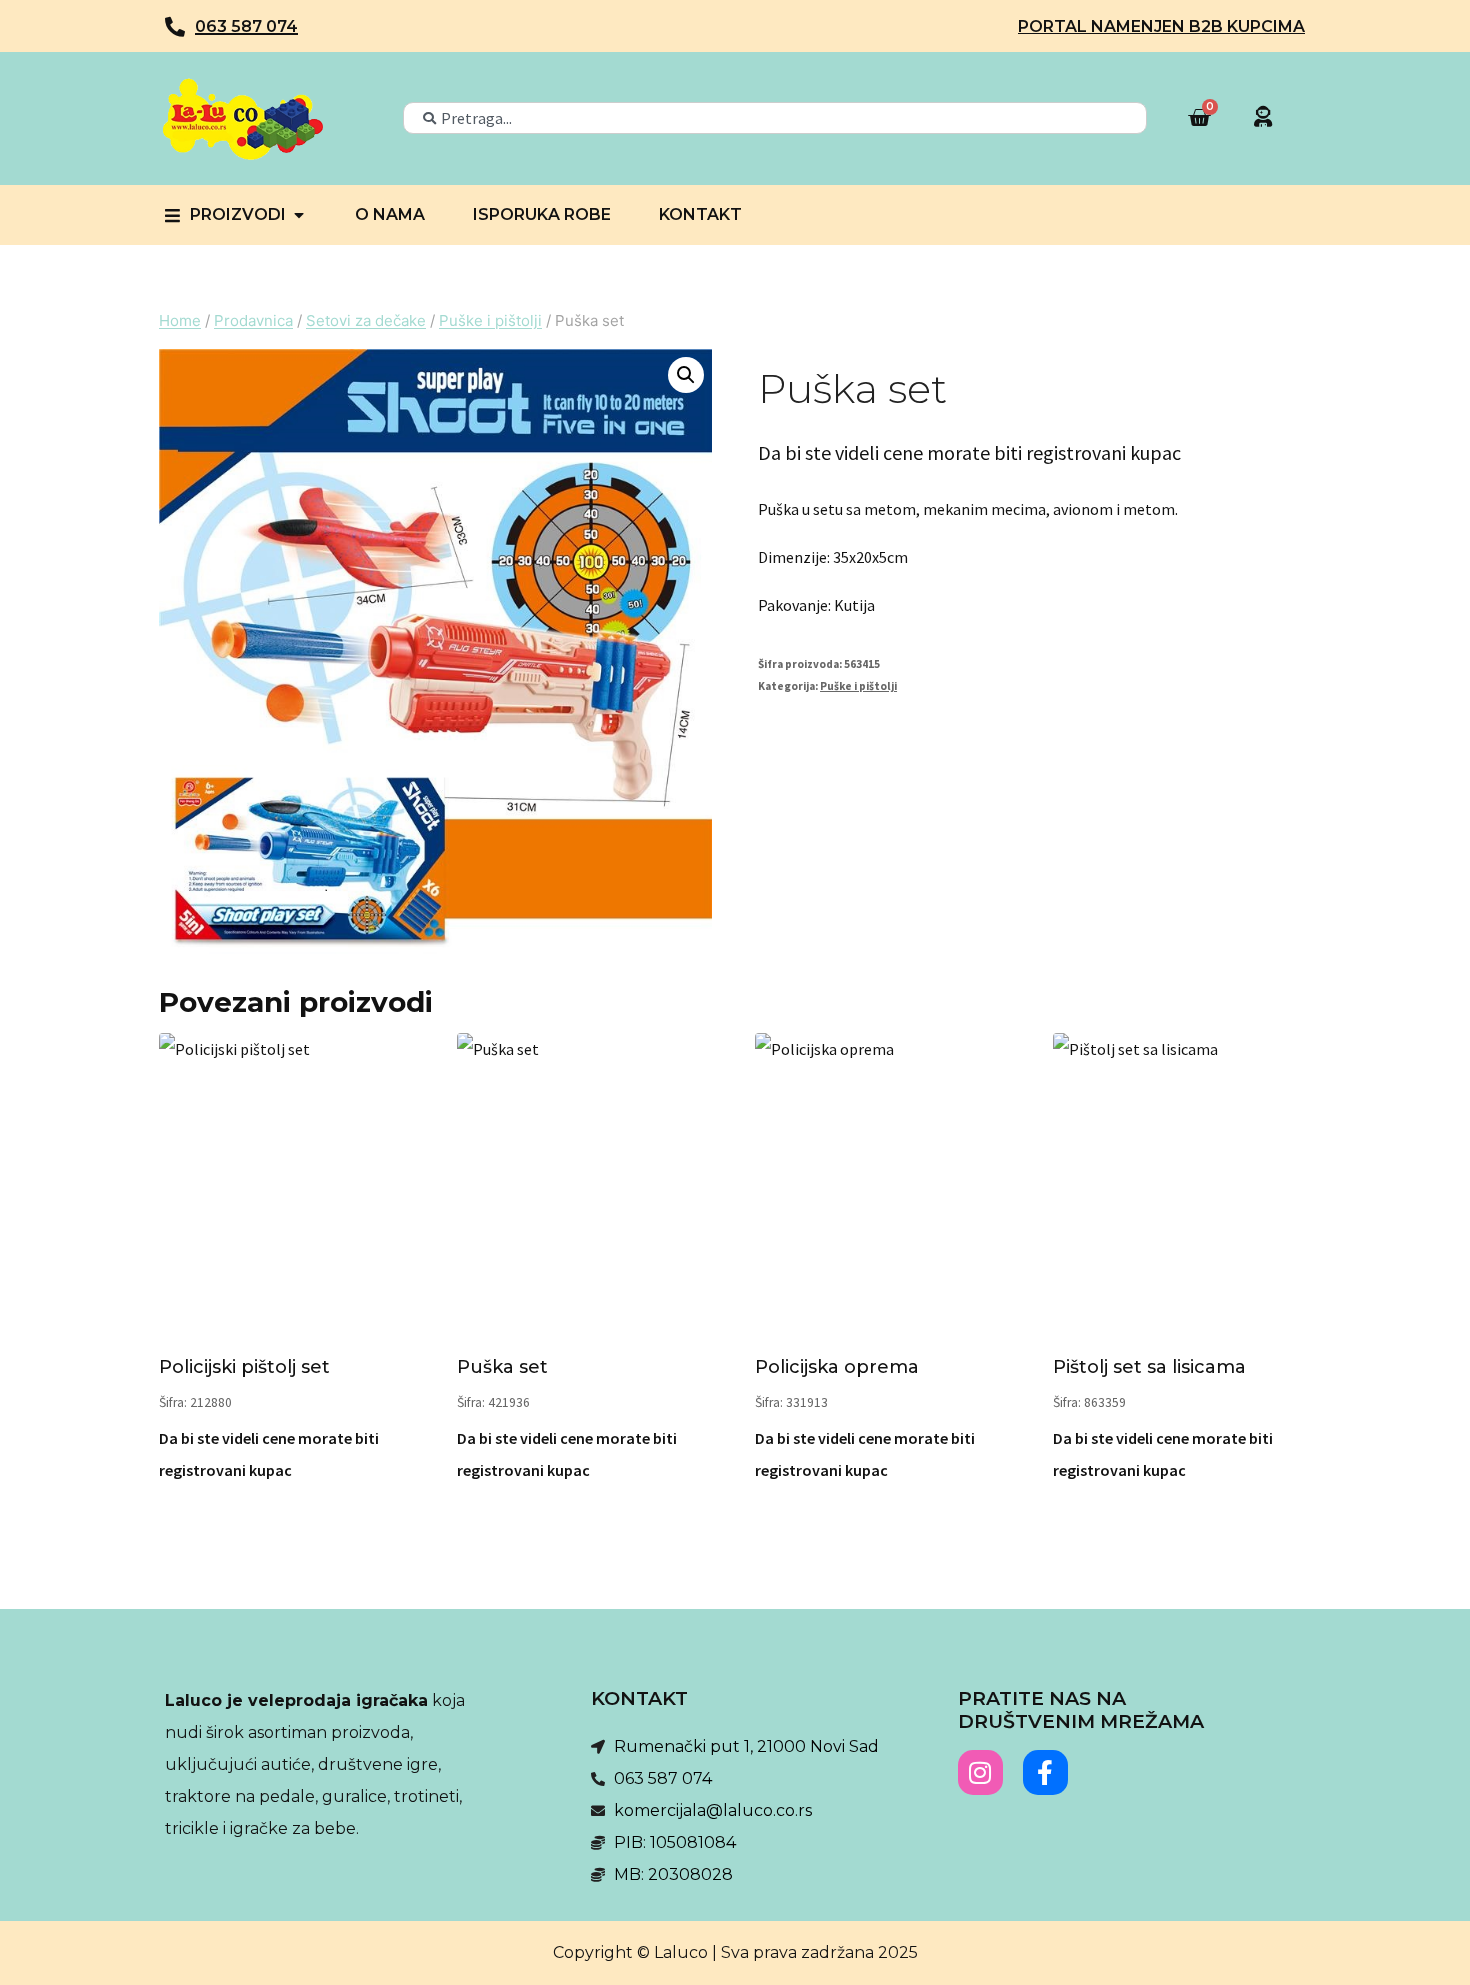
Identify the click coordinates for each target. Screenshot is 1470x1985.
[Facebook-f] (1045, 1772)
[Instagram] (980, 1772)
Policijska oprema (837, 1367)
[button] (686, 375)
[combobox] (775, 118)
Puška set (502, 1367)
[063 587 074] (175, 27)
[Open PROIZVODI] (299, 215)
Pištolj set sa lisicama (1149, 1367)
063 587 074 (246, 26)
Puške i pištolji (858, 686)
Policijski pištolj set (244, 1367)
